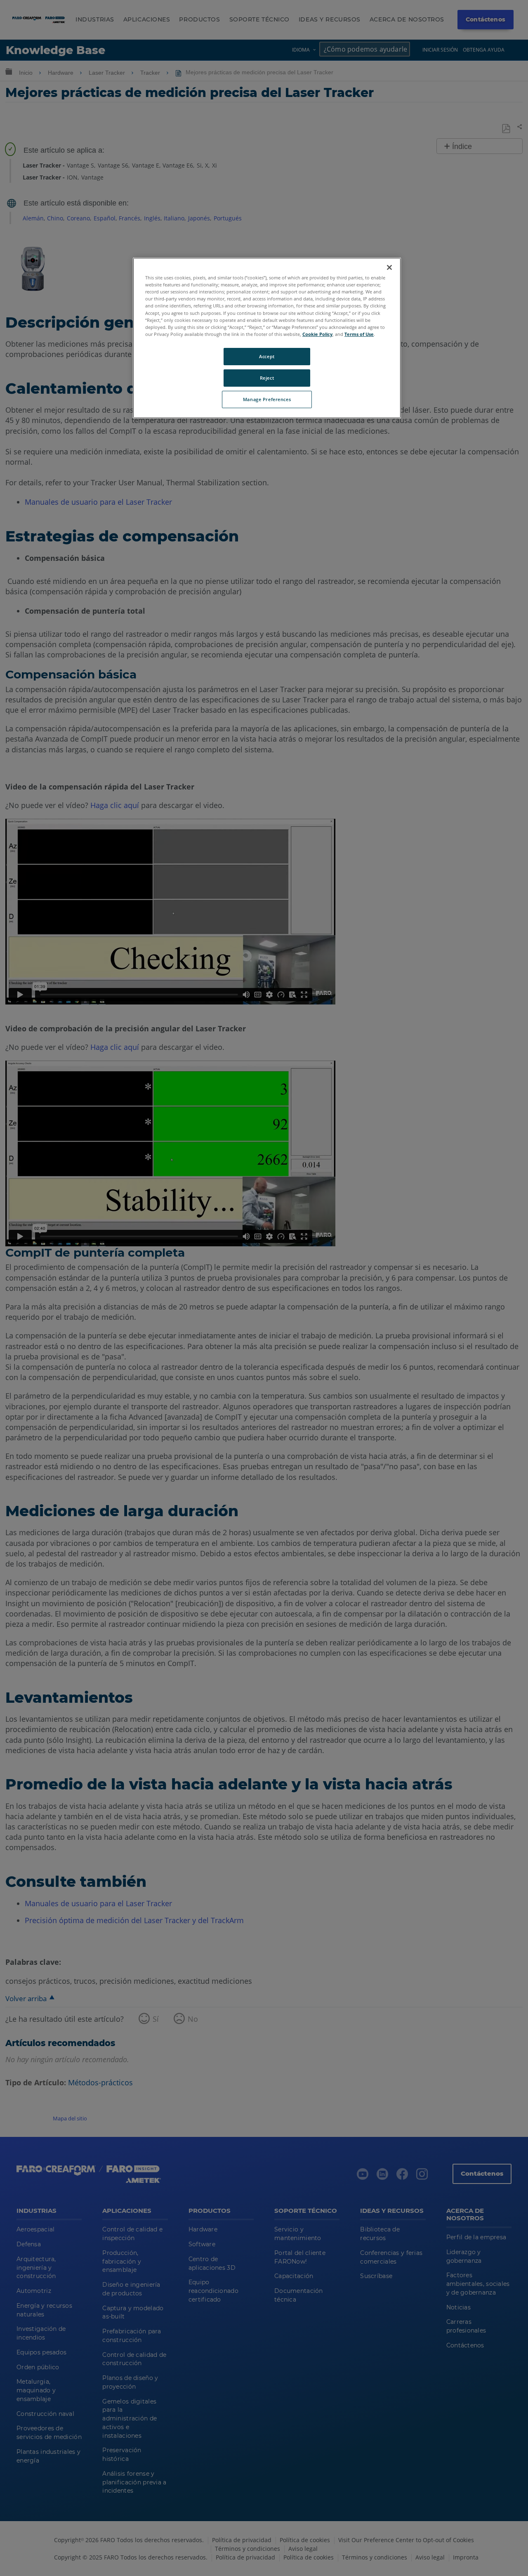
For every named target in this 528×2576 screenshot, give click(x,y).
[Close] (389, 267)
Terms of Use (359, 334)
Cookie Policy (317, 334)
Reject (267, 378)
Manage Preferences (267, 399)
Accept (267, 356)
